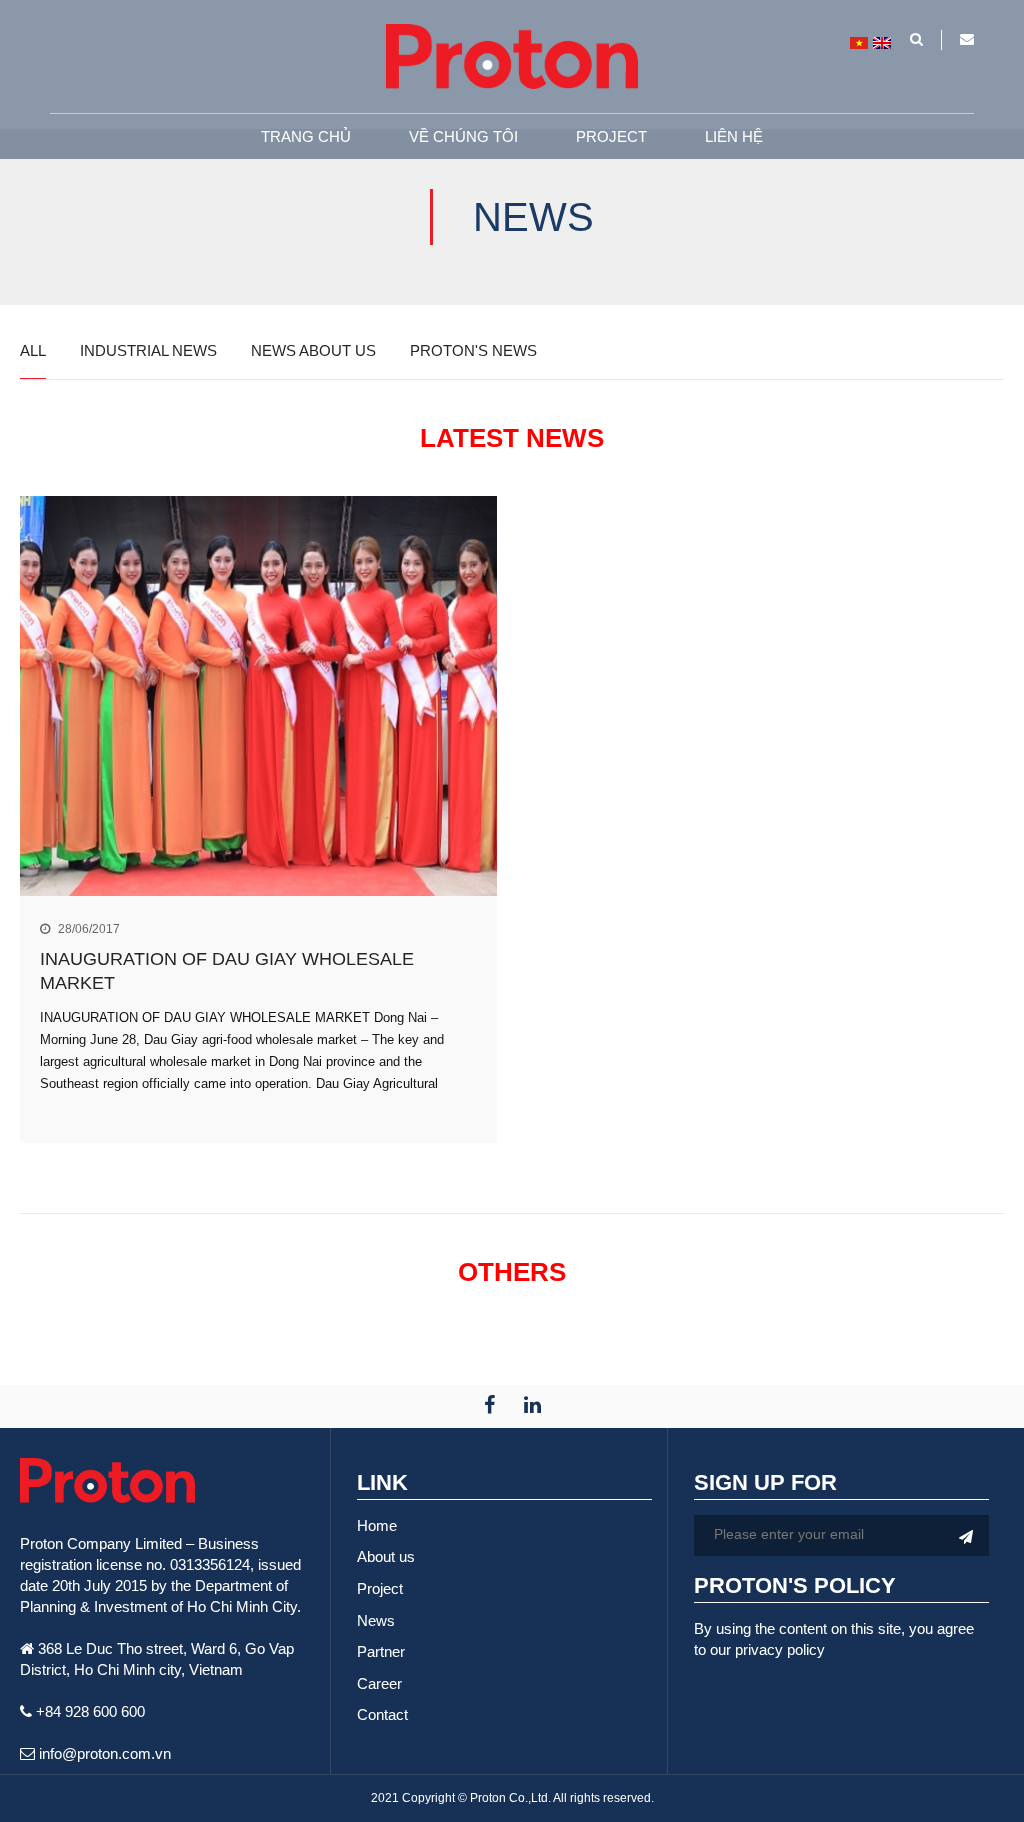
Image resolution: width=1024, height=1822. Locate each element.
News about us (313, 350)
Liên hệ (734, 136)
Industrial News (148, 350)
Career (379, 1683)
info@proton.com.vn (103, 1753)
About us (386, 1556)
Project (611, 136)
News (376, 1620)
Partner (381, 1651)
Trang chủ (306, 136)
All (33, 350)
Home (377, 1525)
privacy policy (780, 1649)
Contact (382, 1714)
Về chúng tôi (463, 136)
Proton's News (473, 350)
